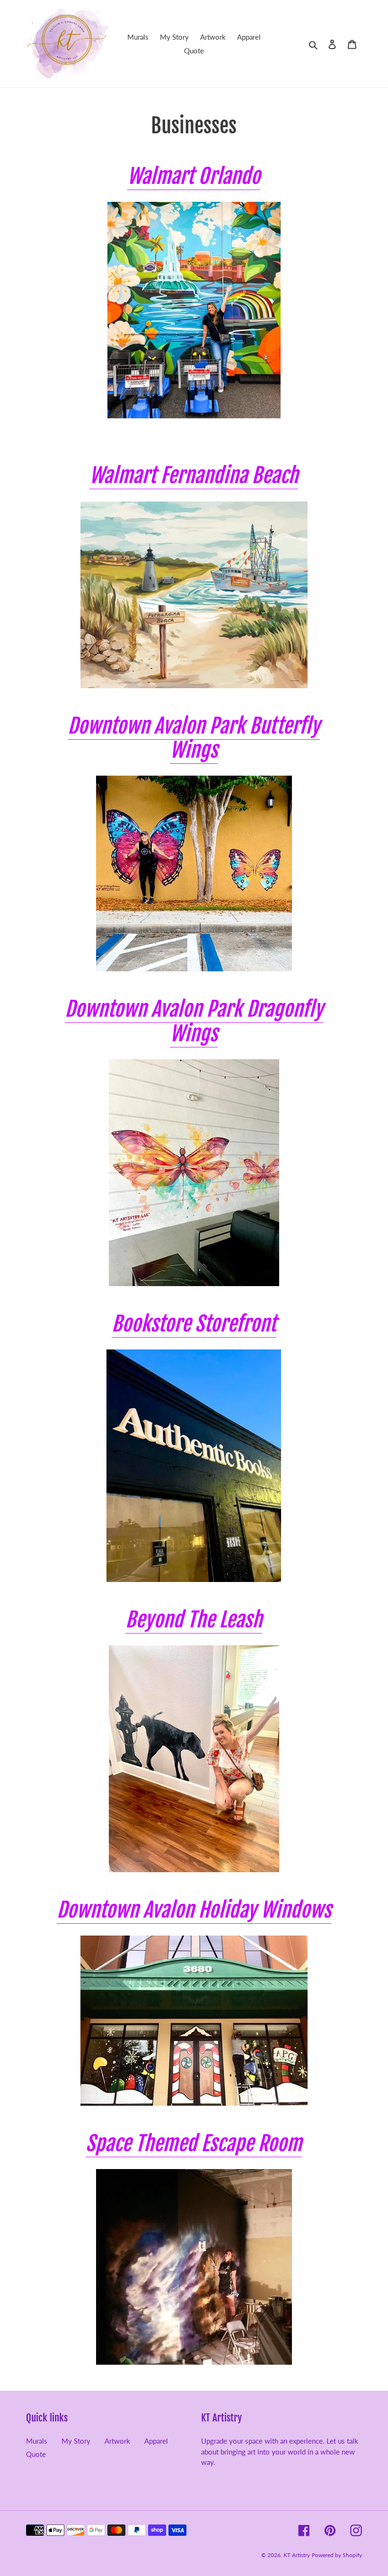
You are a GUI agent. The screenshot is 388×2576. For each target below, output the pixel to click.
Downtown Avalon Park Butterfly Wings (194, 738)
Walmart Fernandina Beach (194, 475)
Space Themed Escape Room (194, 2144)
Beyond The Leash (194, 1620)
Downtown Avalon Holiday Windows (194, 1910)
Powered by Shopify (337, 2555)
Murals (37, 2441)
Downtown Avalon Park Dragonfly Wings (194, 1021)
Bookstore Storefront (194, 1324)
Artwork (117, 2441)
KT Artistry (297, 2555)
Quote (36, 2454)
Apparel (156, 2441)
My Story (76, 2441)
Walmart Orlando (194, 176)
